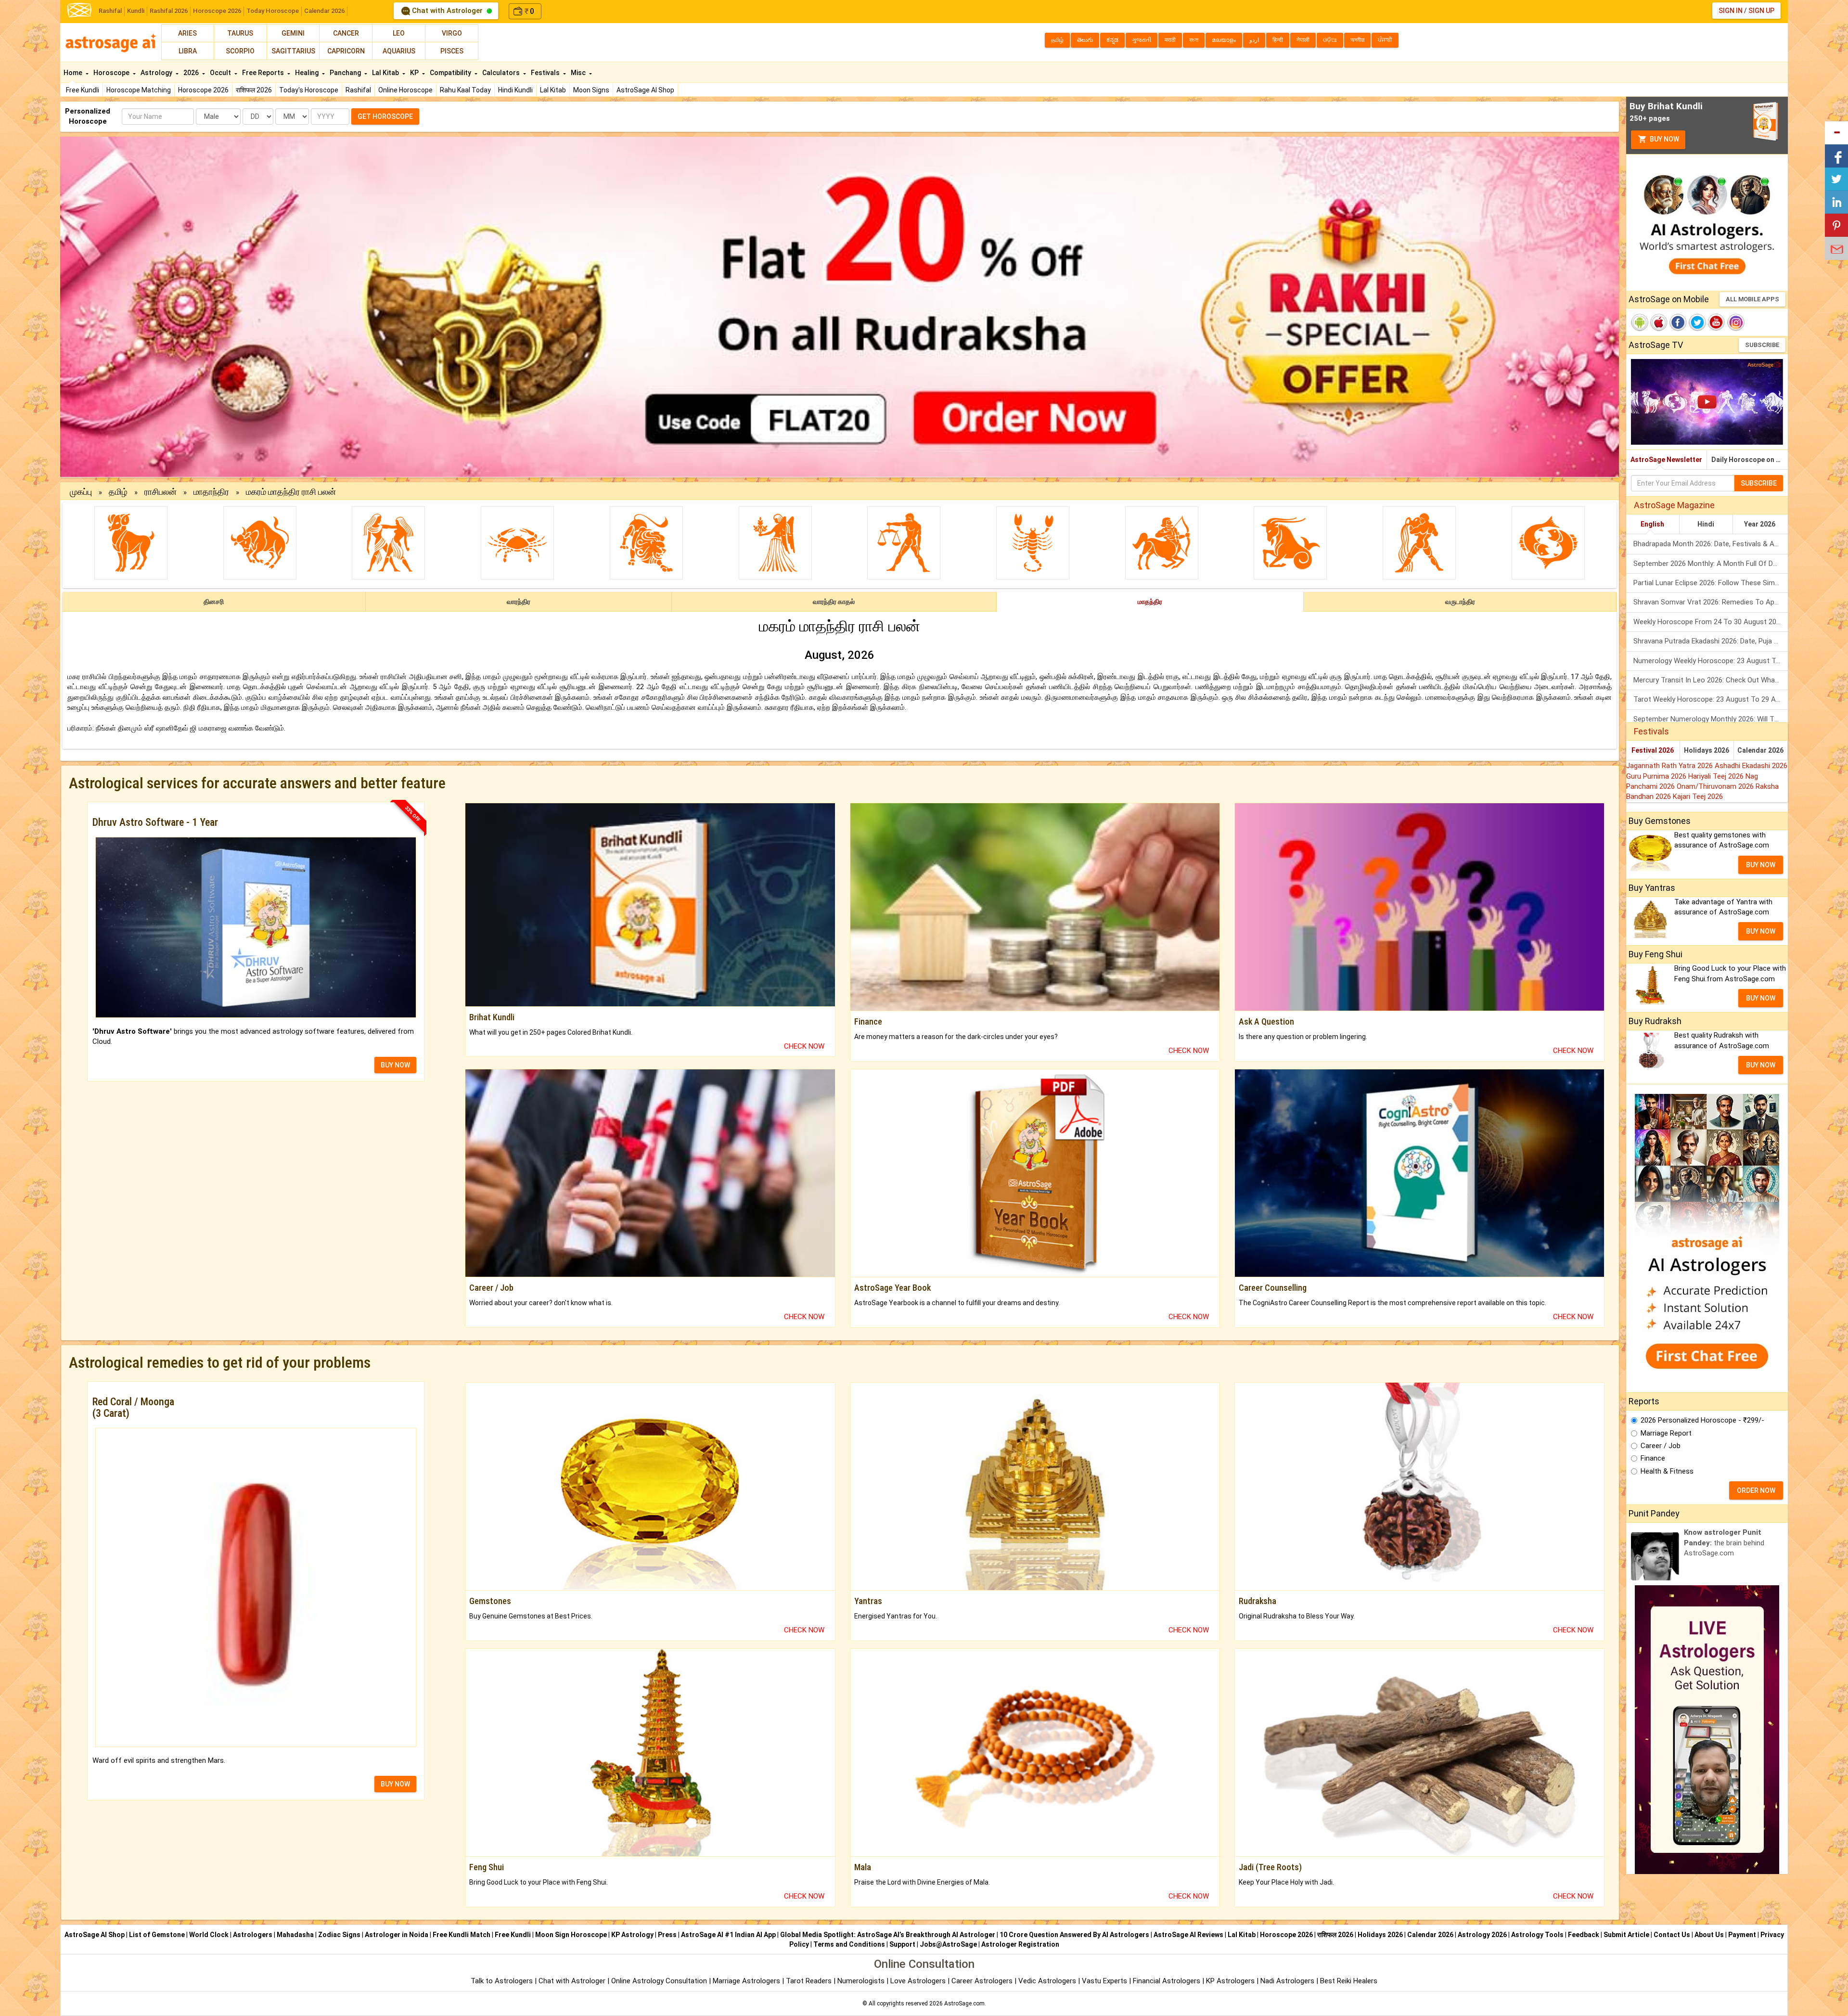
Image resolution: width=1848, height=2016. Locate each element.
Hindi (1706, 524)
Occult (221, 73)
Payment (1742, 1935)
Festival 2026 (1653, 750)
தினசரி (214, 602)
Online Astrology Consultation (660, 1981)
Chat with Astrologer (447, 11)
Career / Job (1661, 1446)
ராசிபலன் (160, 492)
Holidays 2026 (1707, 750)
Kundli (136, 11)
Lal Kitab (553, 90)
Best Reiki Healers (1349, 1981)
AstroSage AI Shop (645, 90)
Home (74, 73)
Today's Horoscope (309, 90)
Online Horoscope (405, 90)
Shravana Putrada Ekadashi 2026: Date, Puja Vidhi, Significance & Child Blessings (1711, 641)
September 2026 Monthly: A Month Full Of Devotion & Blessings (1711, 564)
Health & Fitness (1667, 1471)
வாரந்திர (519, 602)
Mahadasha (295, 1935)
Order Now (1756, 1490)
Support (902, 1944)
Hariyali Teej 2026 (1717, 776)
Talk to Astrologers (502, 1981)
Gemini (293, 33)
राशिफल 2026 (254, 90)
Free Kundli (83, 90)
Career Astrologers (982, 1981)
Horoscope (112, 73)
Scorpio (240, 51)
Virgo (452, 33)
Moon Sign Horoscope (571, 1935)
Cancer (346, 33)
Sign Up (1761, 11)
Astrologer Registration (1020, 1944)
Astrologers (253, 1935)
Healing (308, 73)
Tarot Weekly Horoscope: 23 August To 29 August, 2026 (1711, 699)
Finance (1653, 1458)
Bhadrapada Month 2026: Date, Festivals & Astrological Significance (1711, 544)
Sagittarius (293, 51)
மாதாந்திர (211, 492)
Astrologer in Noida (397, 1935)
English (1652, 524)
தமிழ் (118, 492)
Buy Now (1664, 139)
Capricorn (346, 51)
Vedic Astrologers (1047, 1981)
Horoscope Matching (139, 90)
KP (415, 73)
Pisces (452, 51)
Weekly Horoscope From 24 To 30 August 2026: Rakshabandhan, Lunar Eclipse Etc (1711, 622)
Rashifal (110, 11)
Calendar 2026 (324, 11)
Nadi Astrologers (1287, 1981)
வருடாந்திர (1460, 602)
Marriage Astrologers (747, 1981)
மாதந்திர (1150, 602)
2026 (192, 73)
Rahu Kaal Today (465, 90)
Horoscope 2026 (217, 11)
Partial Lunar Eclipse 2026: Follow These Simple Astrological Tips (1711, 583)
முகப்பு (81, 492)
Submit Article (1626, 1935)
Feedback (1584, 1935)
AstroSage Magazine (1674, 505)
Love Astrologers (918, 1981)
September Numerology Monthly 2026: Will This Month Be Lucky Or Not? (1711, 719)
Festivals (546, 73)
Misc (579, 73)
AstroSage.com (964, 2003)
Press (667, 1935)
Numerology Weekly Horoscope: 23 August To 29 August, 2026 (1711, 661)
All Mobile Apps (1752, 299)
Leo (399, 33)
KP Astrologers (1231, 1981)
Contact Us (1672, 1935)
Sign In (1731, 11)
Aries (187, 33)
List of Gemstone (157, 1935)
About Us (1709, 1935)
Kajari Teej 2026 (1698, 796)
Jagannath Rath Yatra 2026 (1670, 766)
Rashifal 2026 (169, 11)
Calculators (502, 73)
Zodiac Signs (339, 1935)
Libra (188, 51)
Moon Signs (591, 90)
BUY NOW (395, 1065)
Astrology (157, 73)
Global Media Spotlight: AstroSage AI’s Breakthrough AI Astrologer (888, 1935)
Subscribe (1762, 345)
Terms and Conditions (849, 1944)
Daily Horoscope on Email (1750, 460)
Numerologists (862, 1981)
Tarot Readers (810, 1981)
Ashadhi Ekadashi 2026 (1751, 766)
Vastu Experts (1104, 1981)
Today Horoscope (273, 11)
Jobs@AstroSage (948, 1944)
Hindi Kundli (515, 90)
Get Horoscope (385, 116)
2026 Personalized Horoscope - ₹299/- (1702, 1420)
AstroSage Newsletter (1666, 460)
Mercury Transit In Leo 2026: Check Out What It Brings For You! (1711, 680)
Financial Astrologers (1167, 1981)
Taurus (240, 33)
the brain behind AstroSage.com (1724, 1543)
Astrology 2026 (1482, 1935)
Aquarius (399, 51)
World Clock (209, 1935)
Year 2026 (1760, 524)
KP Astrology (632, 1935)
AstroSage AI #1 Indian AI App (728, 1935)
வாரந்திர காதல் (834, 602)
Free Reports (264, 73)
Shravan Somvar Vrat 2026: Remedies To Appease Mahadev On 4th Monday (1711, 602)
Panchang (346, 73)
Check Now (804, 1046)
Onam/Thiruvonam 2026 (1716, 786)
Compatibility (451, 73)
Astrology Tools (1537, 1935)
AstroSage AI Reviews (1188, 1935)
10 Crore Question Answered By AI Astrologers (1074, 1935)
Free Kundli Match (462, 1935)
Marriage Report (1666, 1433)
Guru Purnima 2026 (1657, 776)
